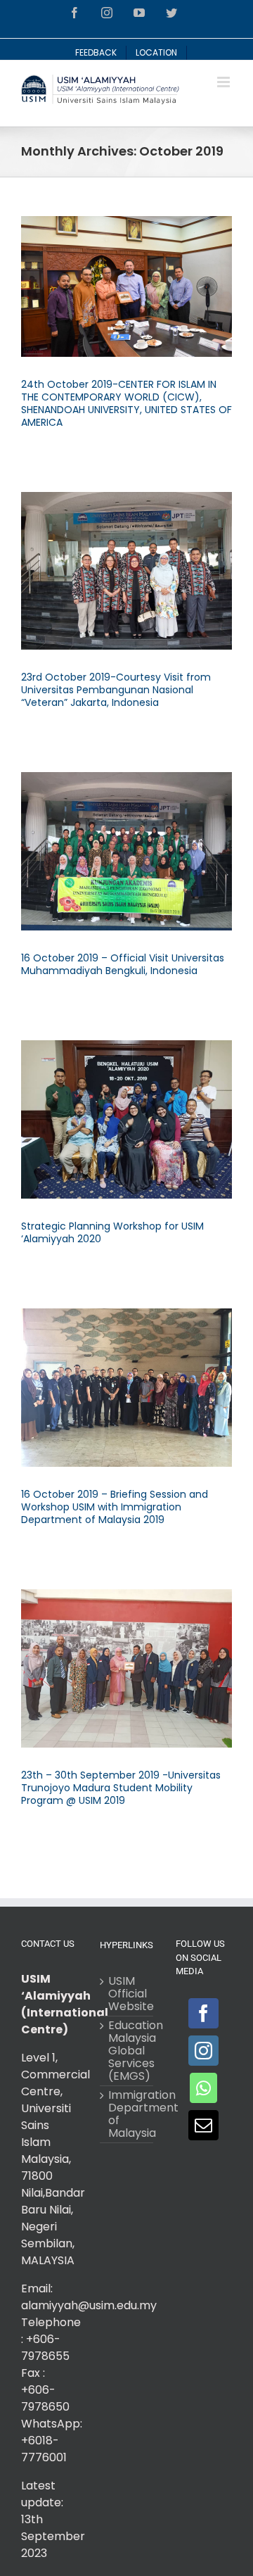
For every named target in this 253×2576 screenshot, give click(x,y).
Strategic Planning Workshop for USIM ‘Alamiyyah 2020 (112, 1232)
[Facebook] (203, 2013)
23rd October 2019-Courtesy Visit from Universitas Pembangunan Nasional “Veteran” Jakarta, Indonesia (116, 690)
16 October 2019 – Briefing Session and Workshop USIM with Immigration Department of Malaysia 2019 (115, 1507)
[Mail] (203, 2125)
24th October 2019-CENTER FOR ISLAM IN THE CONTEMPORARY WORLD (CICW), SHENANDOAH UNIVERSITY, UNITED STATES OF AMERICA (126, 403)
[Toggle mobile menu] (225, 82)
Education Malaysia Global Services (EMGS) (127, 2051)
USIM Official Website (127, 1994)
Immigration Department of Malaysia (127, 2114)
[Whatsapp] (203, 2088)
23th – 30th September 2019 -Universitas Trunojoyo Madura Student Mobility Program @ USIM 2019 (121, 1788)
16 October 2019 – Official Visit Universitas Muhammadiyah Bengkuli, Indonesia (123, 964)
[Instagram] (203, 2051)
